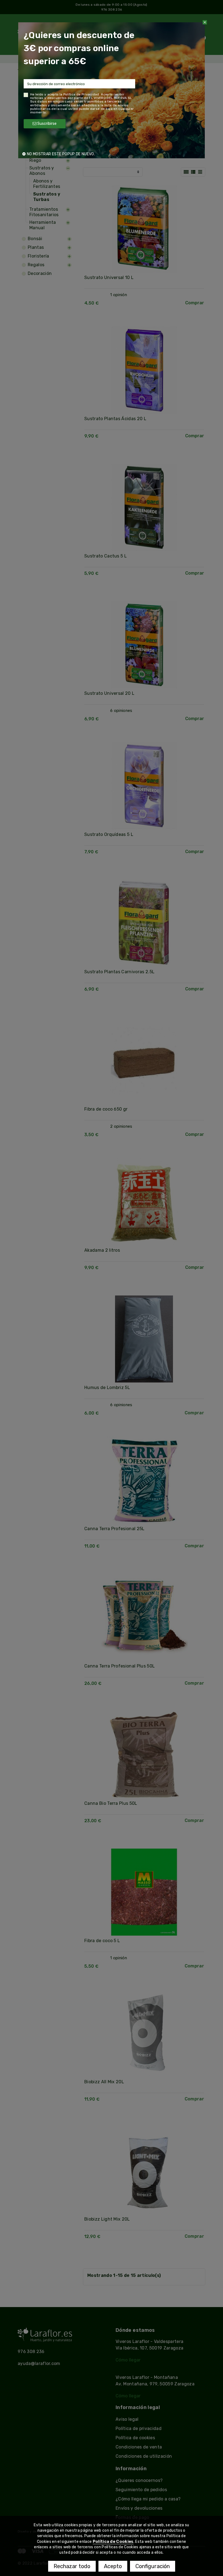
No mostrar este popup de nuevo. (61, 154)
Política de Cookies (113, 2541)
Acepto (113, 2566)
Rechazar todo (72, 2566)
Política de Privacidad (81, 94)
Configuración (153, 2566)
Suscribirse (47, 124)
